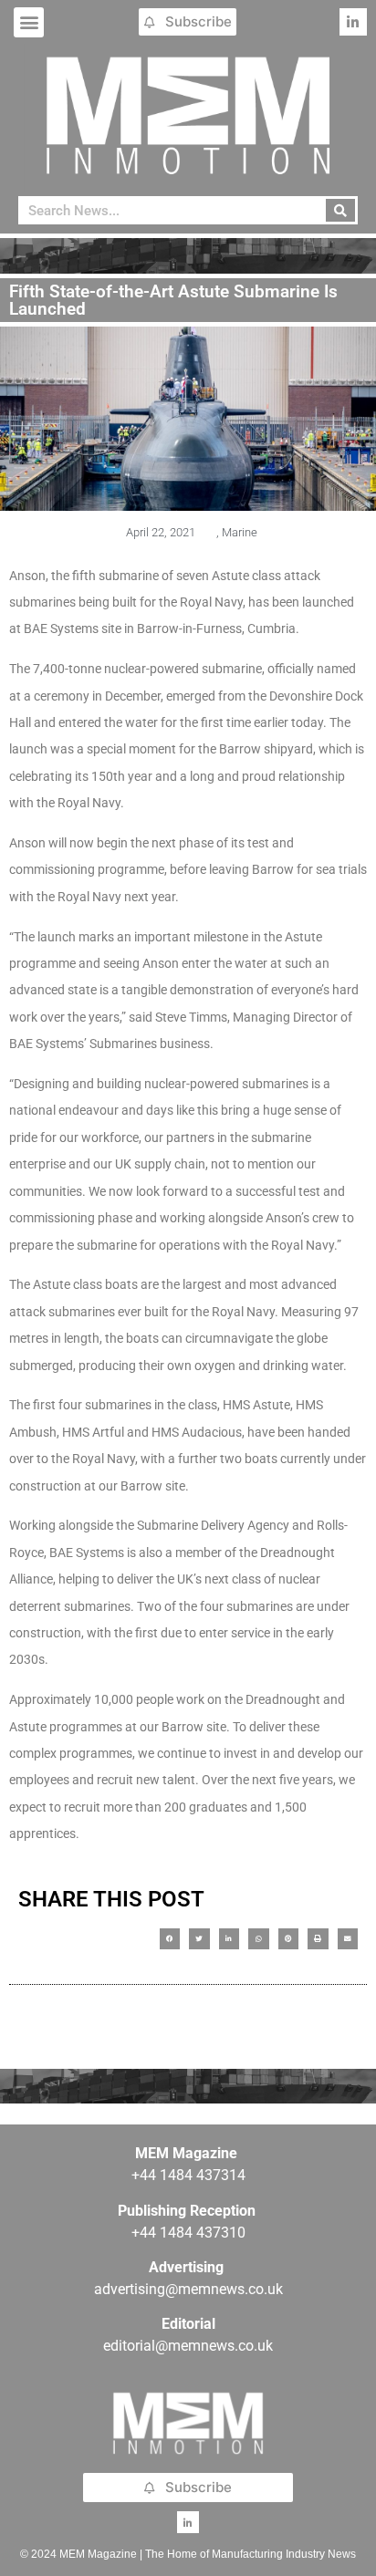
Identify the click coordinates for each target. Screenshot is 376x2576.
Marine (240, 532)
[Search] (341, 210)
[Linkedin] (353, 22)
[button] (29, 22)
